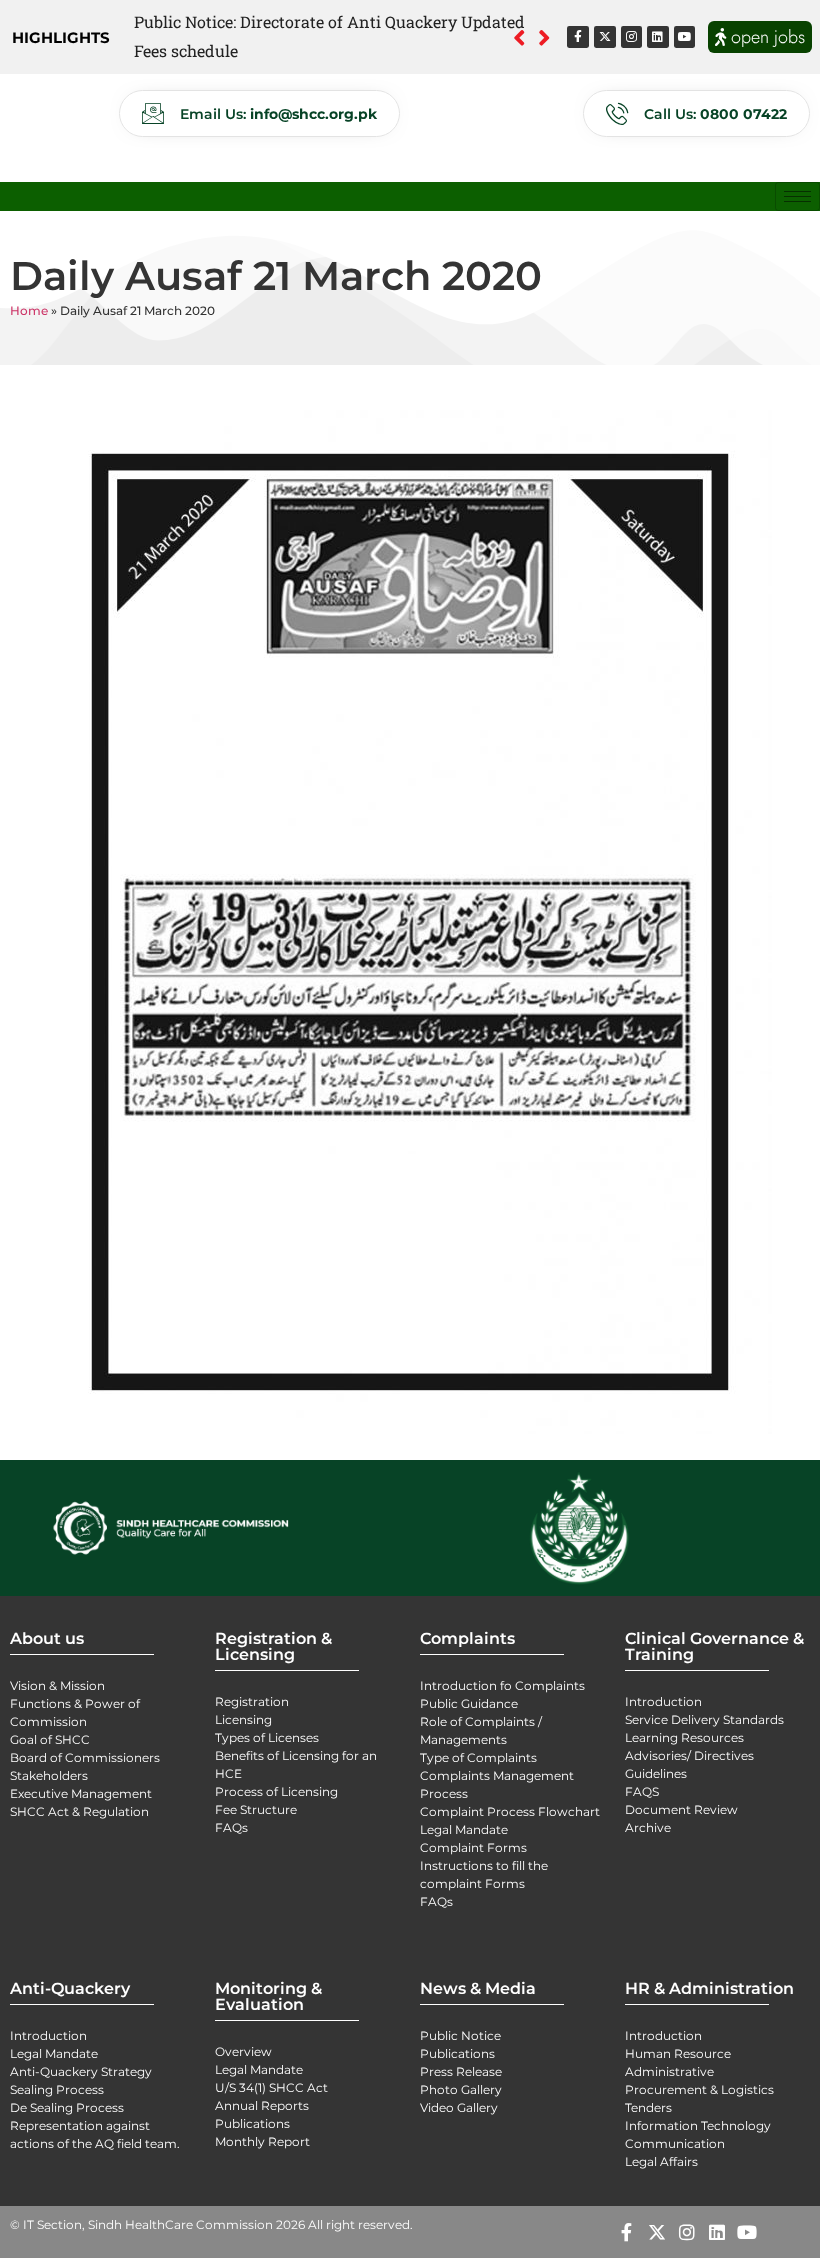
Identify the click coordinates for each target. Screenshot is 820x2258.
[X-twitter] (605, 37)
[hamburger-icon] (797, 196)
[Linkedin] (658, 37)
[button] (544, 37)
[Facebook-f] (578, 37)
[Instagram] (632, 37)
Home (29, 310)
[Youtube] (685, 37)
